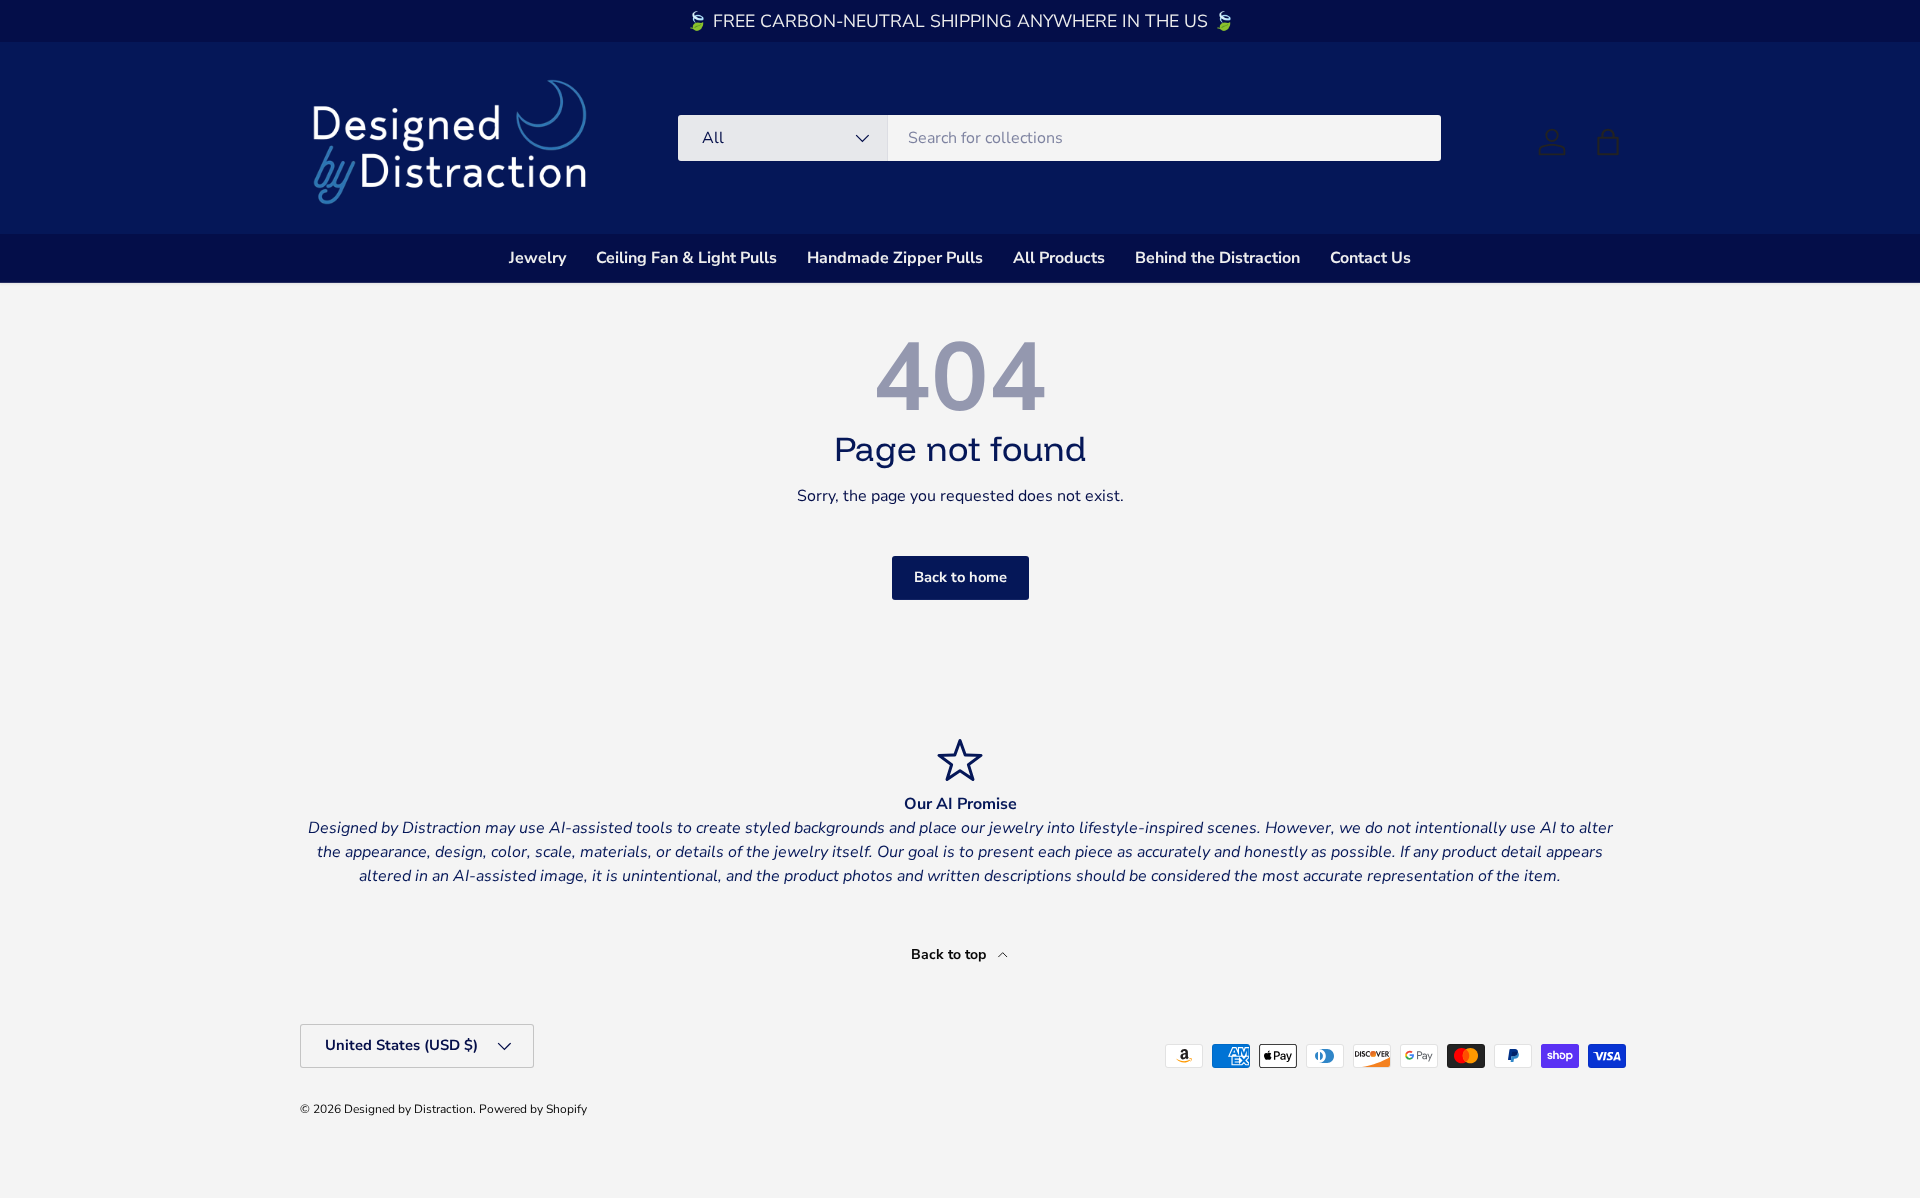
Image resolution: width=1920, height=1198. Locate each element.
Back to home (960, 577)
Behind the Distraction (1217, 258)
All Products (1059, 258)
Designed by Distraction (408, 1109)
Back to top (950, 954)
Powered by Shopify (533, 1109)
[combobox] (1059, 138)
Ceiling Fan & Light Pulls (686, 258)
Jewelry (537, 258)
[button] (1608, 142)
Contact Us (1370, 258)
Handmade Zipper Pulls (895, 258)
